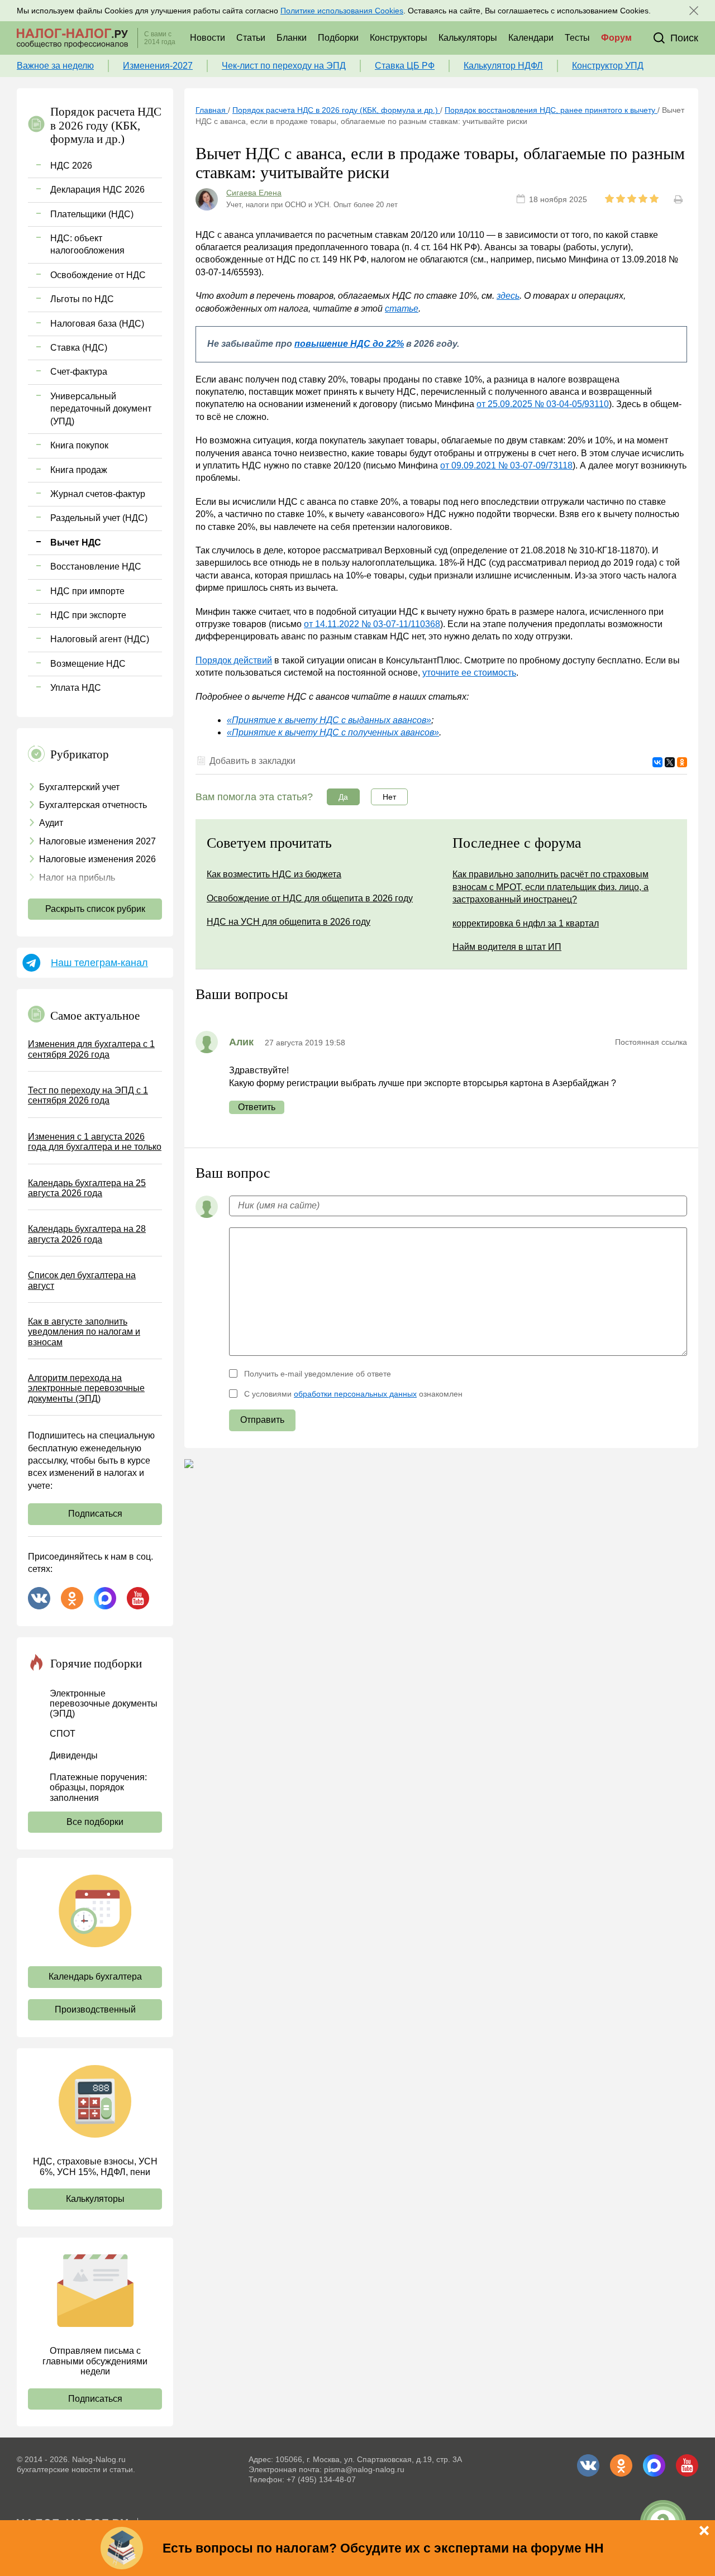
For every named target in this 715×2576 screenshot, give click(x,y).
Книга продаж (79, 470)
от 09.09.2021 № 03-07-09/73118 (506, 465)
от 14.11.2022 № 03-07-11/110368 (372, 624)
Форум (616, 38)
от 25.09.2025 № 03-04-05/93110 (543, 404)
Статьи (251, 38)
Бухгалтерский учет (79, 787)
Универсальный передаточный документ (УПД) (101, 409)
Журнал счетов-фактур (98, 494)
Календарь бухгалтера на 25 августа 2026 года (87, 1188)
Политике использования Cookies (342, 11)
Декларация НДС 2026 (97, 190)
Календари (531, 38)
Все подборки (95, 1822)
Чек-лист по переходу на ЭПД (284, 66)
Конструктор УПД (608, 66)
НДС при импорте (87, 591)
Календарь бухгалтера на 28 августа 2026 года (87, 1234)
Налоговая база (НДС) (97, 324)
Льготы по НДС (82, 299)
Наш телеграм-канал (99, 963)
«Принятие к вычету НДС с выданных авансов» (329, 720)
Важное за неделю (55, 66)
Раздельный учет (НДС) (99, 518)
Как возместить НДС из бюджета (274, 874)
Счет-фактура (79, 372)
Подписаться (95, 1514)
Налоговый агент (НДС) (100, 639)
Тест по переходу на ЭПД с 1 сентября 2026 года (88, 1095)
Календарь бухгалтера (95, 1977)
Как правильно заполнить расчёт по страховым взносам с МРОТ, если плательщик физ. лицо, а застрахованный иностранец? (550, 887)
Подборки (338, 38)
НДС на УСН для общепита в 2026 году (289, 922)
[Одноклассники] (682, 762)
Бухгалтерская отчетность (93, 805)
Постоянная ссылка (651, 1042)
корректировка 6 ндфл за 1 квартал (526, 923)
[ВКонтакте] (657, 762)
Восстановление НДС (96, 567)
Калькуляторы (468, 38)
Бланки (292, 38)
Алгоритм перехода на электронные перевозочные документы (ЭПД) (86, 1388)
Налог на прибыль (77, 878)
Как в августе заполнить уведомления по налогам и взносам (84, 1332)
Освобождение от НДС (98, 275)
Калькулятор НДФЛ (503, 66)
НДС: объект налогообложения (87, 244)
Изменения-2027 (158, 66)
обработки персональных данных (355, 1394)
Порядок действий (234, 660)
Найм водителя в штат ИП (507, 947)
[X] (670, 762)
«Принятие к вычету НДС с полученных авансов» (333, 732)
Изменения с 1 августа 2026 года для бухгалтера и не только (95, 1142)
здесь (508, 296)
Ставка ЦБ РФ (405, 66)
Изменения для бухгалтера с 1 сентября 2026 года (91, 1049)
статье (402, 309)
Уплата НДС (76, 688)
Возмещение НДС (88, 664)
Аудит (51, 823)
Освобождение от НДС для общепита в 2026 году (310, 898)
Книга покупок (79, 445)
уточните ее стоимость (469, 673)
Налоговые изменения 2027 (97, 841)
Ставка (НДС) (79, 348)
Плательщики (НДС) (92, 214)
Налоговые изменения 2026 (97, 859)
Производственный (95, 2009)
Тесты (577, 38)
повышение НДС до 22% (349, 344)
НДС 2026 (71, 166)
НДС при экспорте (88, 615)
